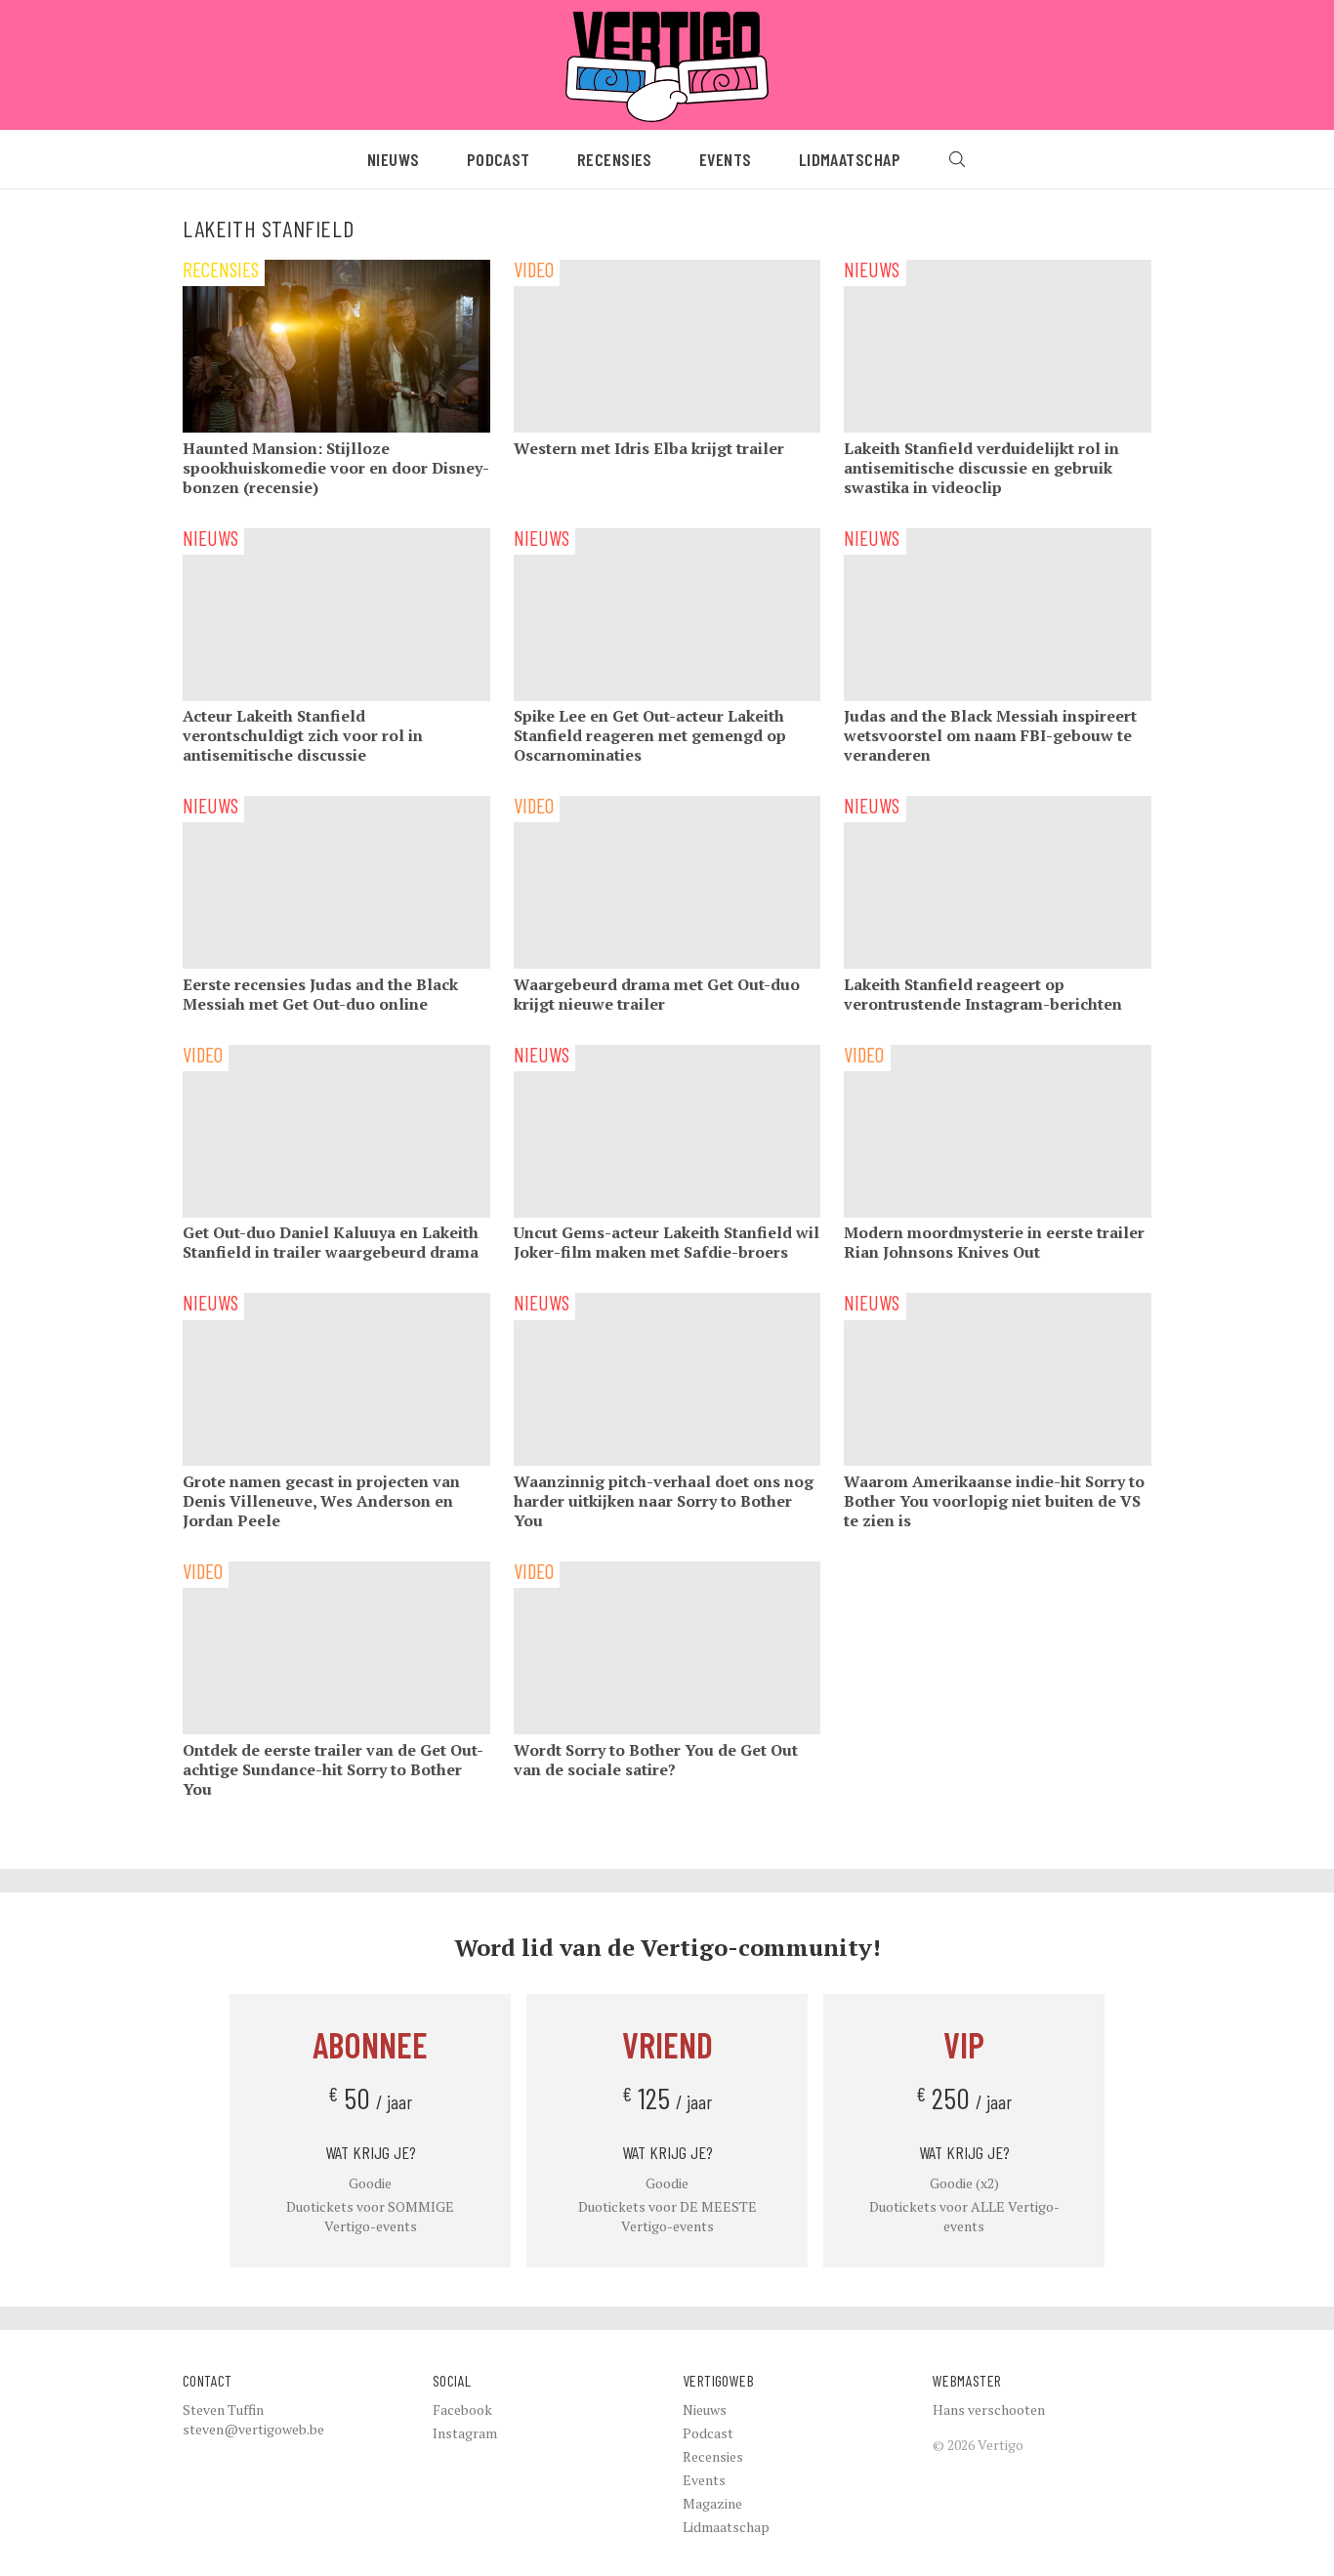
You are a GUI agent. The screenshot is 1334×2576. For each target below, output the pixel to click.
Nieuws (394, 159)
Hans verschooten (989, 2410)
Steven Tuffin (223, 2410)
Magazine (712, 2503)
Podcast (499, 159)
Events (726, 159)
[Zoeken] (957, 159)
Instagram (465, 2433)
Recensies (615, 159)
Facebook (462, 2410)
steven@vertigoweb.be (253, 2429)
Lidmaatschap (850, 159)
